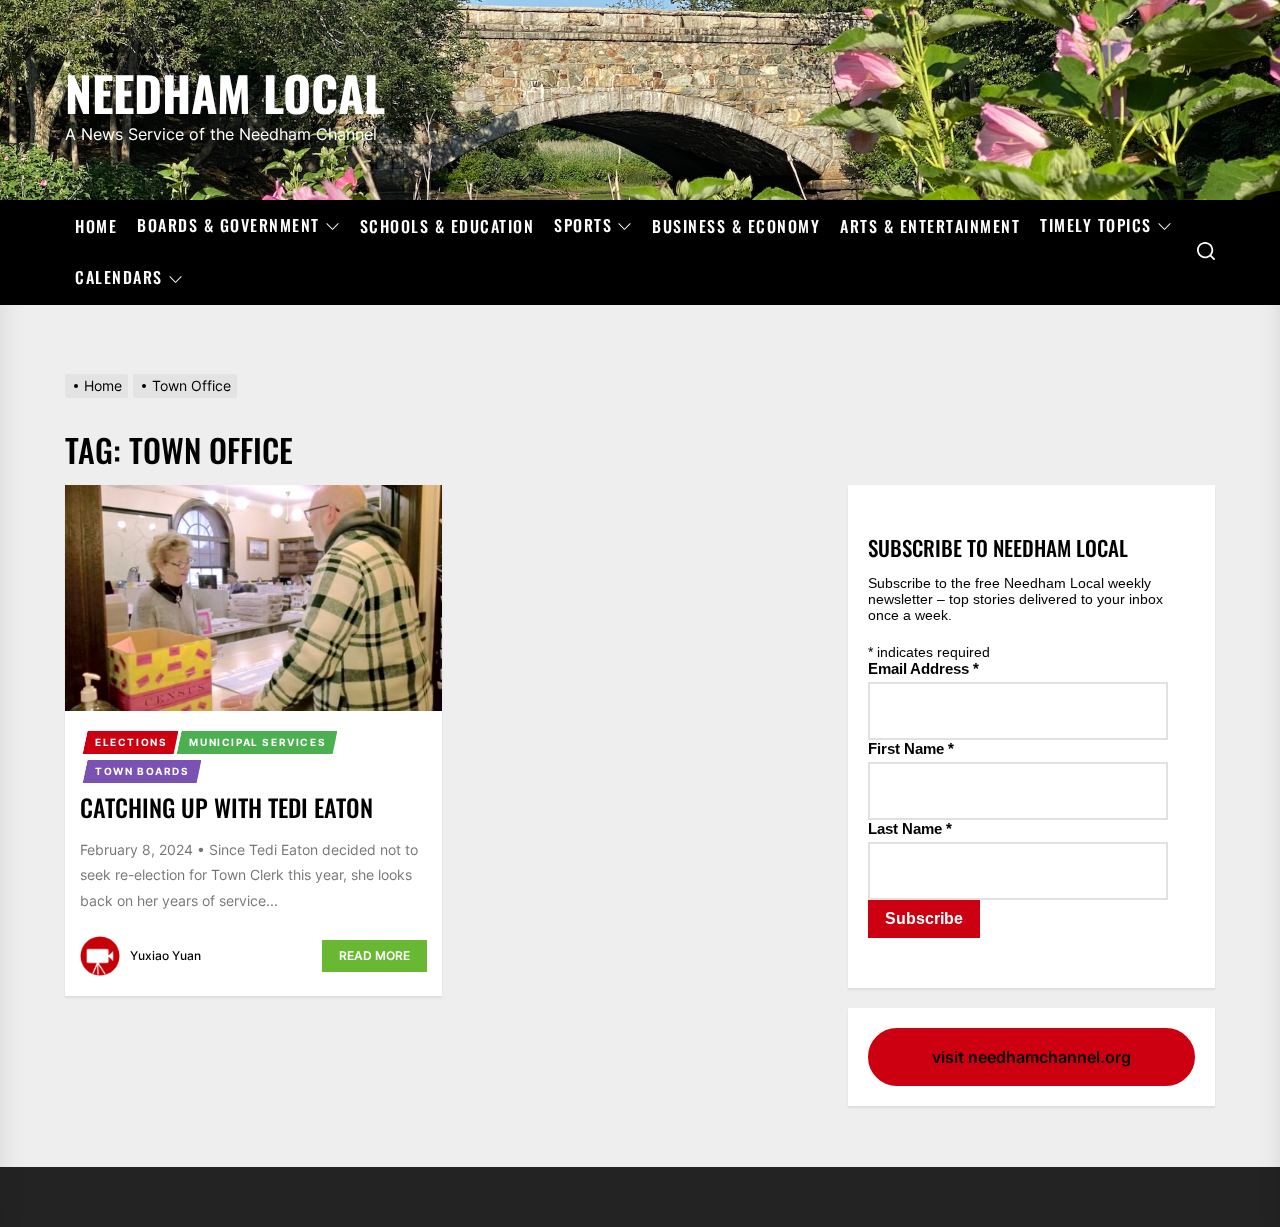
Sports (583, 226)
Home (96, 226)
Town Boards (142, 771)
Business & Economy (736, 226)
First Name (911, 748)
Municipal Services (257, 742)
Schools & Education (447, 226)
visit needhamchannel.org (1031, 1057)
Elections (131, 742)
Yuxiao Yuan (165, 955)
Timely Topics (1096, 226)
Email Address (923, 668)
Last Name (910, 828)
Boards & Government (228, 226)
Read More (374, 955)
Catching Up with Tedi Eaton (226, 807)
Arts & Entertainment (930, 226)
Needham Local (225, 89)
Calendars (119, 278)
